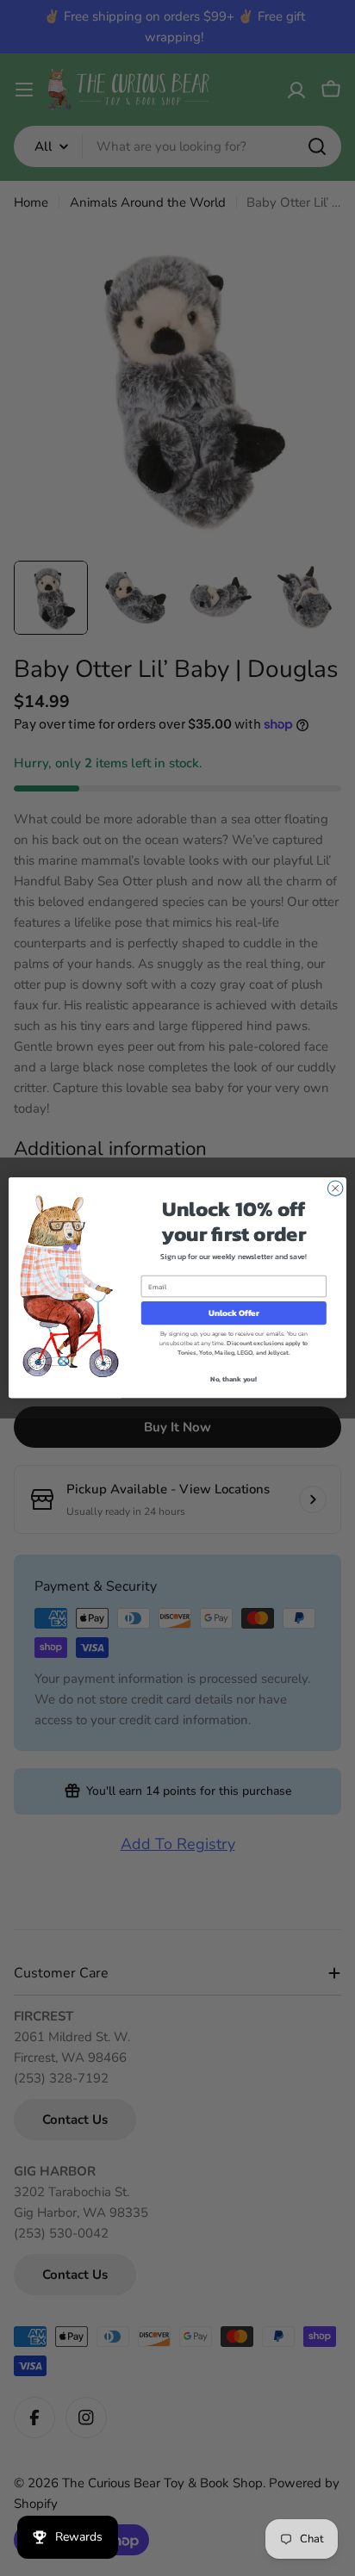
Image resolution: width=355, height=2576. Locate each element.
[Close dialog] (335, 1189)
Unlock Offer (234, 1314)
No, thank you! (234, 1380)
